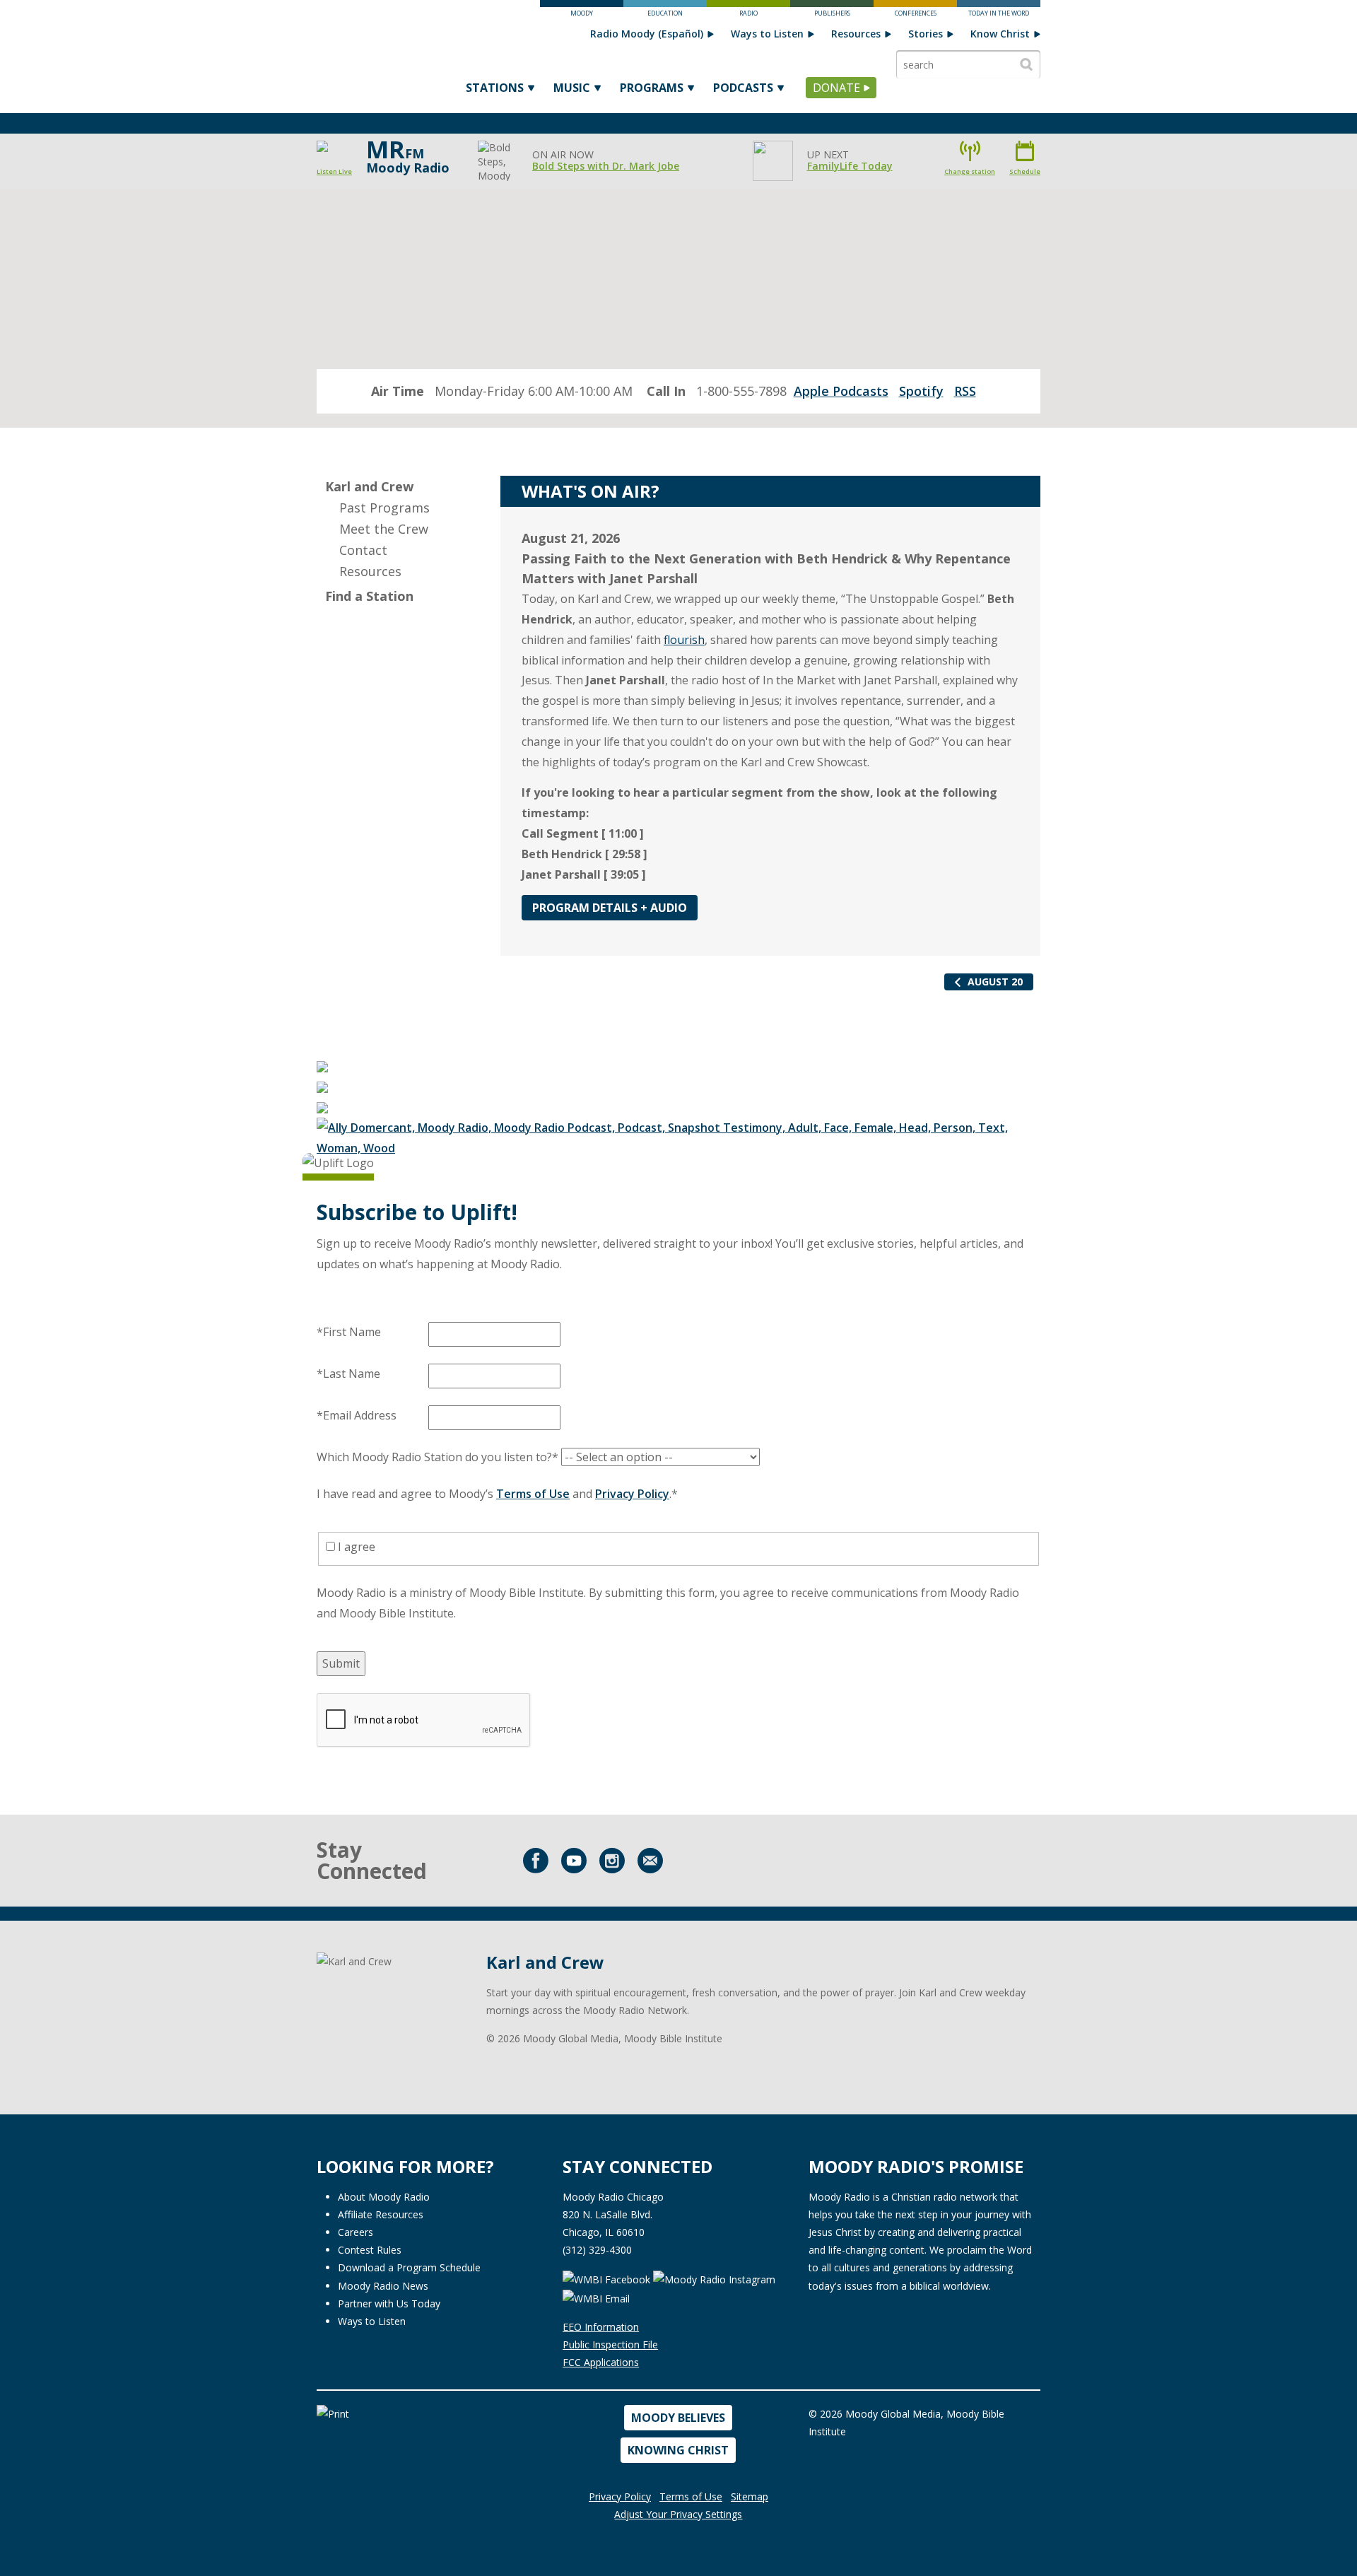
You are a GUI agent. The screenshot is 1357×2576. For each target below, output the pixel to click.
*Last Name (348, 1374)
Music (572, 88)
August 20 (995, 982)
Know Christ (1000, 34)
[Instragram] (612, 1861)
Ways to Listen (767, 34)
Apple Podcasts (841, 391)
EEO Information (601, 2327)
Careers (356, 2232)
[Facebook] (536, 1861)
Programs (652, 88)
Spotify (921, 391)
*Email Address (357, 1415)
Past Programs (384, 508)
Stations (495, 88)
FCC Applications (601, 2362)
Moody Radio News (383, 2286)
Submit (341, 1663)
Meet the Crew (384, 529)
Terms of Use (533, 1494)
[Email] (650, 1861)
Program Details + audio (610, 908)
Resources (856, 34)
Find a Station (369, 596)
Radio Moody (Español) (647, 34)
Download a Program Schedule (409, 2267)
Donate (836, 88)
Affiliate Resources (381, 2214)
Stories (926, 34)
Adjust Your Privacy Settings (678, 2514)
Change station (970, 171)
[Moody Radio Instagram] (716, 2278)
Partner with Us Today (389, 2303)
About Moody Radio (384, 2197)
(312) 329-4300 (597, 2250)
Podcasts (743, 88)
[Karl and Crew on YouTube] (574, 1861)
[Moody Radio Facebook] (606, 2278)
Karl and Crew (369, 486)
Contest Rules (370, 2250)
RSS (965, 391)
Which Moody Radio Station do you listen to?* (437, 1457)
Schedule (1025, 171)
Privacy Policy (632, 1494)
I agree (355, 1547)
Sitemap (750, 2496)
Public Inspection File (610, 2344)
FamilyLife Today (850, 166)
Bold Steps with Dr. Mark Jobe (606, 166)
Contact (363, 550)
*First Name (349, 1332)
